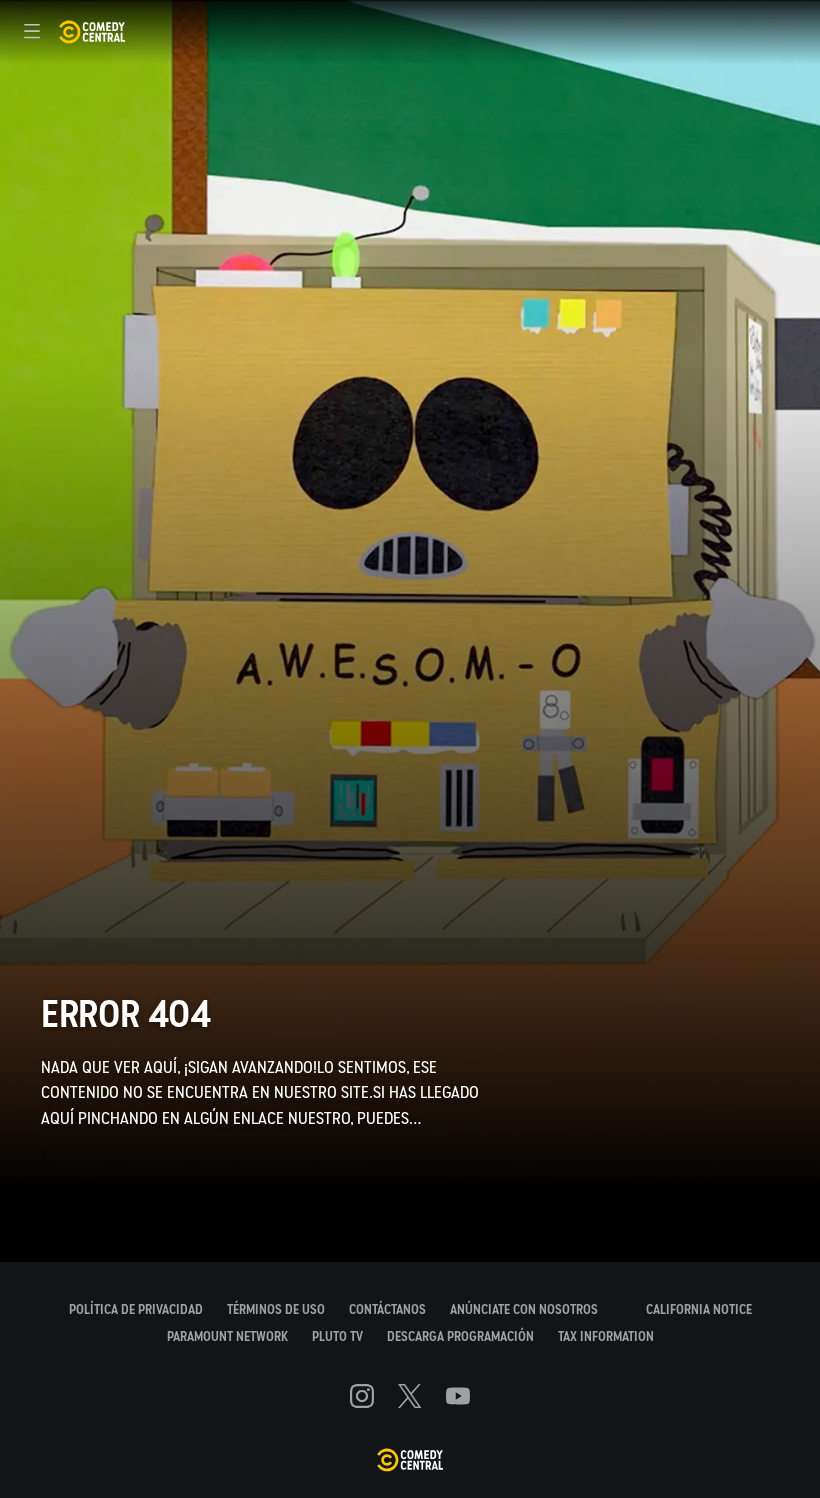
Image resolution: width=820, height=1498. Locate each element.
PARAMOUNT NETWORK (227, 1336)
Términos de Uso (276, 1309)
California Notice (699, 1309)
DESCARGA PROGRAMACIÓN (460, 1336)
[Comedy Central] (410, 1461)
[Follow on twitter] (409, 1396)
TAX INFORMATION (606, 1336)
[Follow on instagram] (362, 1396)
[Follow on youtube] (458, 1396)
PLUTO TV (337, 1336)
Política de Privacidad (136, 1309)
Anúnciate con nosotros (524, 1309)
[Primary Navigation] (32, 32)
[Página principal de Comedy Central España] (91, 32)
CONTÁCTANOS (387, 1309)
